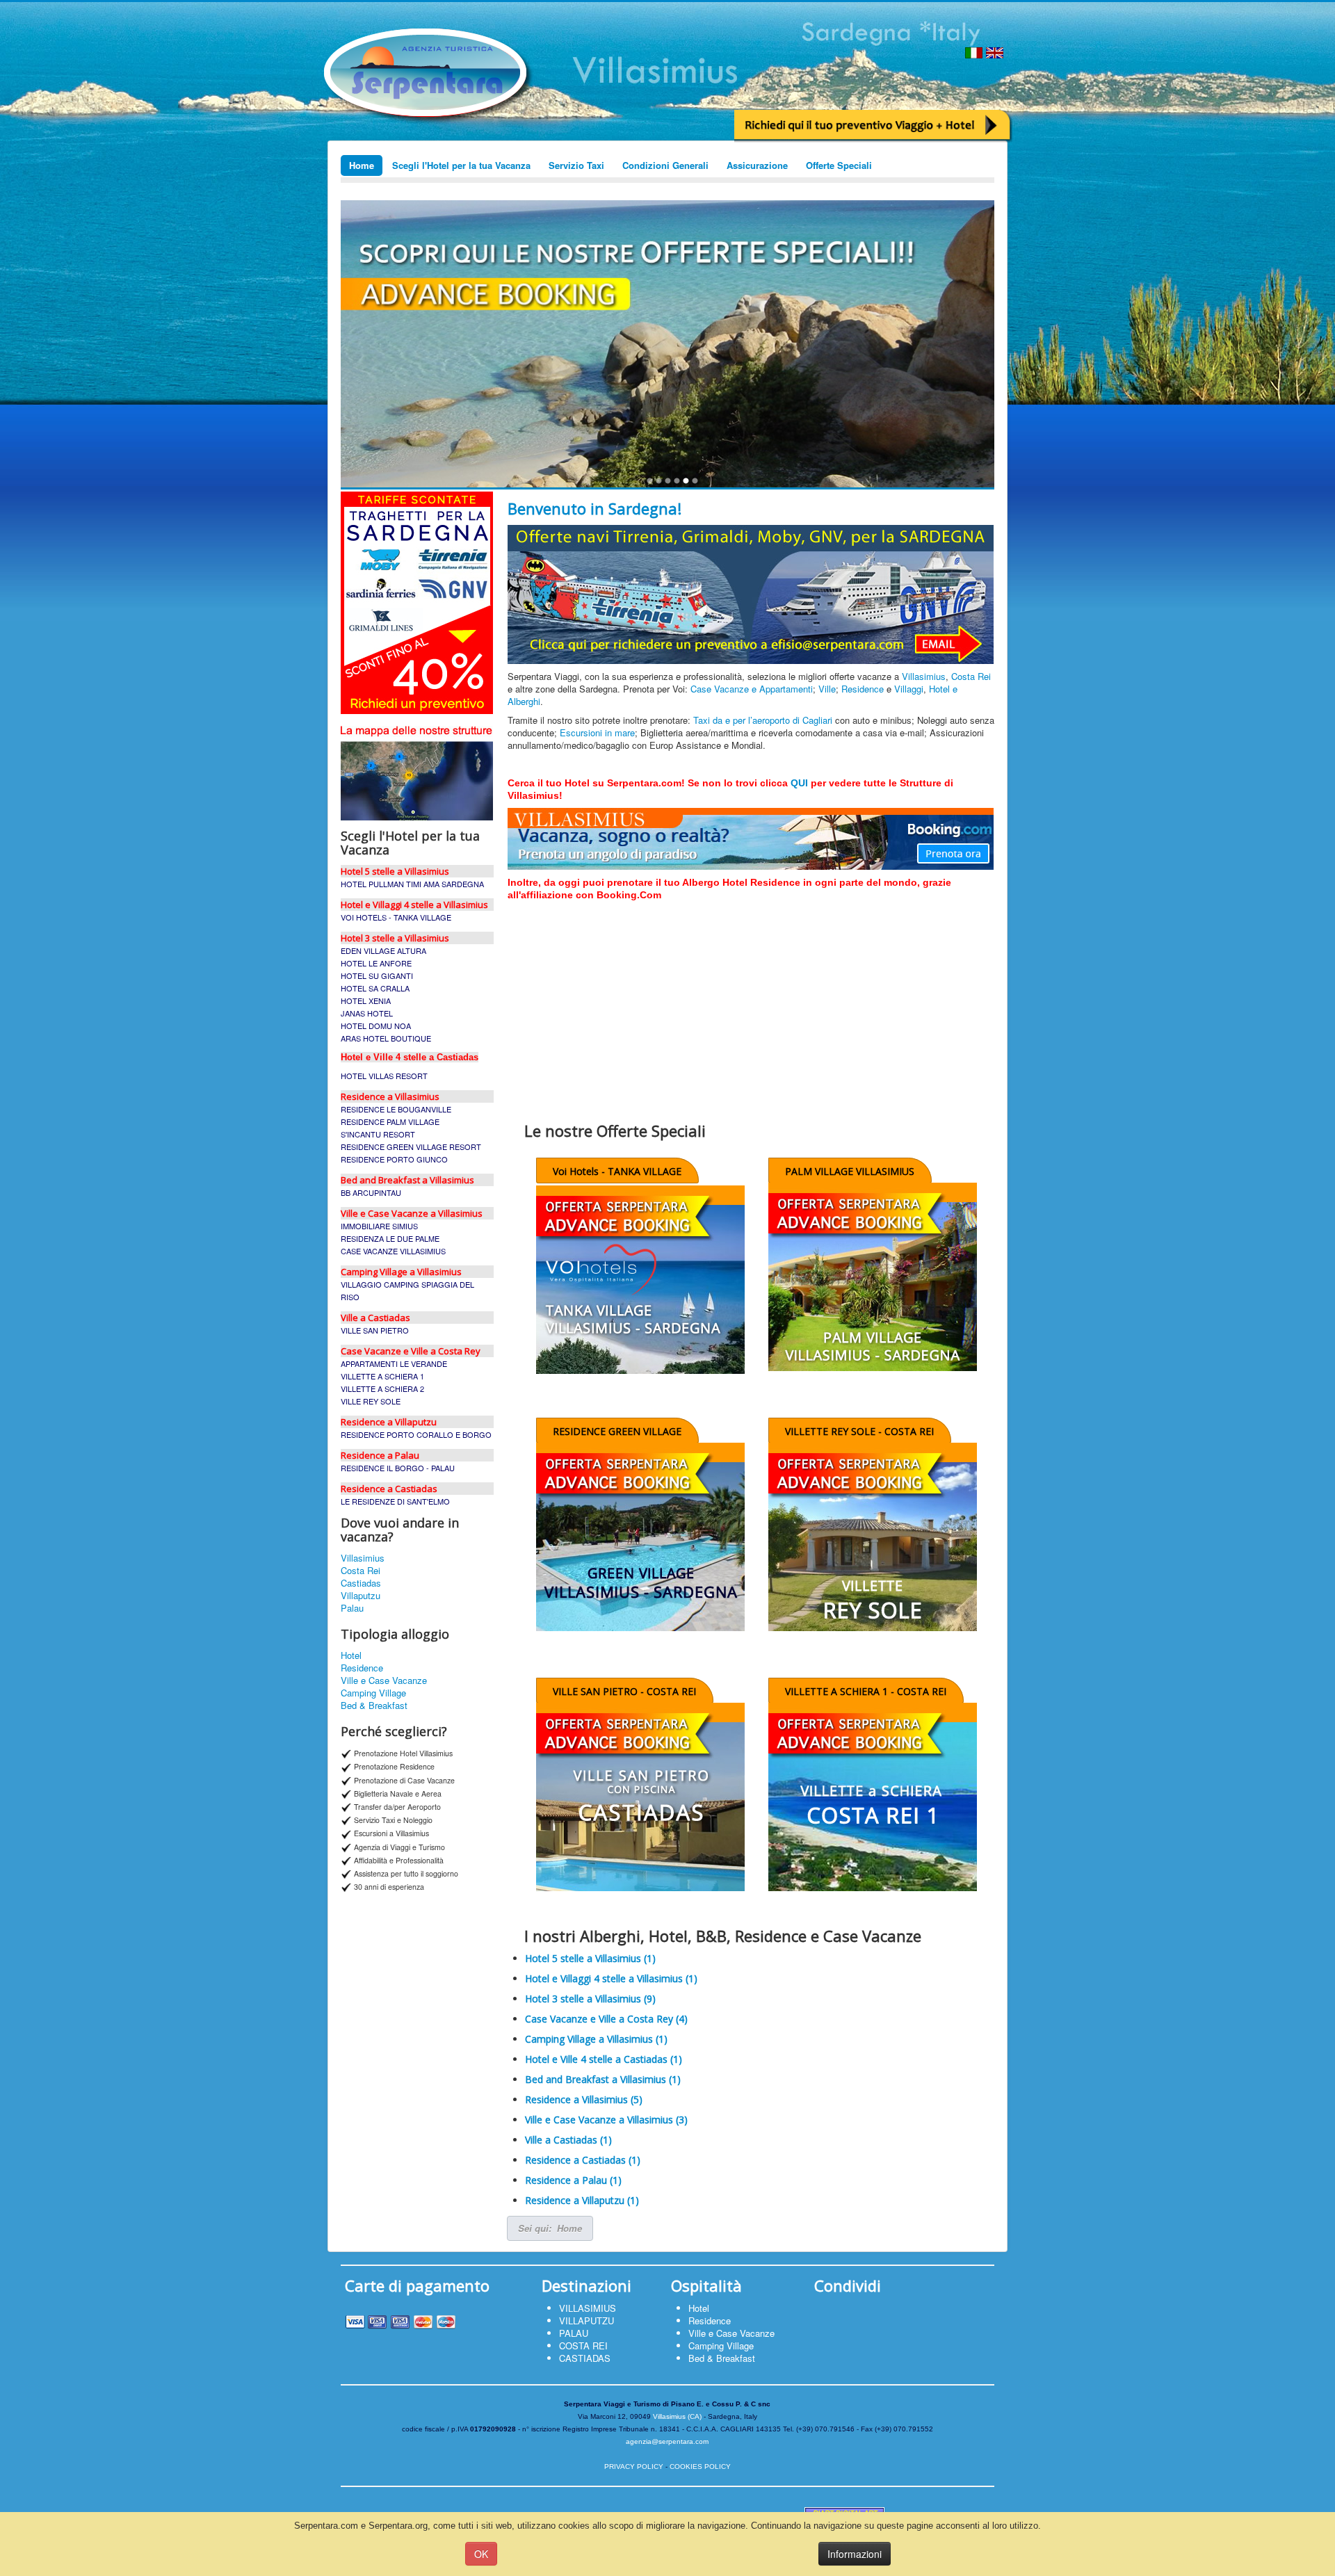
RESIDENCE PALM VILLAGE (390, 1121)
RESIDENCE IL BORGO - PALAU (398, 1468)
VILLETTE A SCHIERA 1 (382, 1376)
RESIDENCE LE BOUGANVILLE (396, 1109)
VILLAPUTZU (586, 2320)
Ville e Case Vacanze (384, 1680)
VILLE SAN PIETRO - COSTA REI (624, 1691)
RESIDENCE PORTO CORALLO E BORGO (416, 1434)
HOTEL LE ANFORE (376, 963)
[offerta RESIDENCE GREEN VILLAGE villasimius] (640, 1539)
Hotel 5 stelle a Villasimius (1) (590, 1958)
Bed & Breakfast (374, 1706)
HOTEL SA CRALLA (375, 988)
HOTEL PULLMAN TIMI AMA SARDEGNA (412, 884)
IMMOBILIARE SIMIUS (379, 1226)
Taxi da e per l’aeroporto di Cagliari (764, 720)
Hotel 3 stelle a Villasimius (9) (590, 1999)
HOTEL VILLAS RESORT (384, 1076)
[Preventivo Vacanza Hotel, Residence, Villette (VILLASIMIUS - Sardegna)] (873, 125)
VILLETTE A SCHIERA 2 (382, 1388)
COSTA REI (583, 2346)
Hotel (351, 1655)
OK (481, 2554)
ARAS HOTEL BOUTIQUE (386, 1038)
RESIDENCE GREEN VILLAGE (617, 1431)
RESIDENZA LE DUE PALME (390, 1238)
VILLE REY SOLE (371, 1401)
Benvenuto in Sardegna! (594, 508)
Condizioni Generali (665, 165)
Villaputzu (361, 1596)
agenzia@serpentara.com (667, 2441)
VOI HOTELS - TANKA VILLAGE (396, 917)
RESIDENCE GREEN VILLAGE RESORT (411, 1147)
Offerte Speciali (839, 165)
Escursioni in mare (597, 732)
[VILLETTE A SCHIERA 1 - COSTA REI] (873, 1799)
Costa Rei (361, 1571)
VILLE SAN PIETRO (375, 1330)
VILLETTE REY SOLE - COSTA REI (859, 1431)
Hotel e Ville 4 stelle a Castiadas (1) (604, 2059)
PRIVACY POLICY (634, 2466)
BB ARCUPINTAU (371, 1192)
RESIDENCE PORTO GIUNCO (394, 1159)
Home (362, 165)
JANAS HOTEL (367, 1013)
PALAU (574, 2333)
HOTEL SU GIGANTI (377, 975)
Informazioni (855, 2554)
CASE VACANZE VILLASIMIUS (393, 1251)
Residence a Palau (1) (573, 2180)
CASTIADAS (585, 2358)
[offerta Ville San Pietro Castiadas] (640, 1799)
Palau (352, 1608)
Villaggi (909, 689)
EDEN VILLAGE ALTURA (383, 950)
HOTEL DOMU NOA (376, 1026)
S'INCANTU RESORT (378, 1134)
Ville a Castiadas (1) (568, 2140)
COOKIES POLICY (700, 2466)
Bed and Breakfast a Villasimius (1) (603, 2079)
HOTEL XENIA (366, 1001)
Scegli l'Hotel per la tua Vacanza (461, 165)
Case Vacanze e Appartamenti (752, 689)
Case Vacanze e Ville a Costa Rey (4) (606, 2019)
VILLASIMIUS (588, 2308)
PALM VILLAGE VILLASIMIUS (850, 1171)
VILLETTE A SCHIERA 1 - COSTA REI (866, 1691)
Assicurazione (757, 165)
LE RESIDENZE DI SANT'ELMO (395, 1501)
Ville (827, 689)
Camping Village (373, 1693)
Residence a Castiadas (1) (583, 2160)
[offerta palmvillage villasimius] (873, 1279)
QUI (799, 783)
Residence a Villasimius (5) (584, 2099)
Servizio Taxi (576, 165)
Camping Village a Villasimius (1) (596, 2039)
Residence (362, 1668)
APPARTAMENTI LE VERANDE (394, 1363)
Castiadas (361, 1583)
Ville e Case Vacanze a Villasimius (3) (606, 2120)
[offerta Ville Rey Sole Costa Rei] (873, 1539)
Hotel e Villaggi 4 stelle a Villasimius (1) (611, 1978)
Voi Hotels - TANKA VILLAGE (617, 1171)
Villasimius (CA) (677, 2416)
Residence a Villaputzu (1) (582, 2200)
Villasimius (363, 1558)
